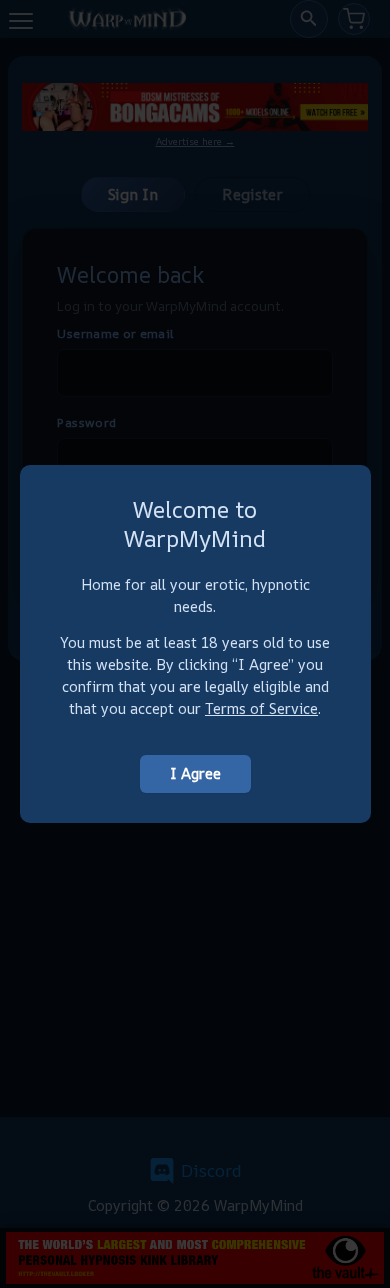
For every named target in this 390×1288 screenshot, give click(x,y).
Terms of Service (261, 708)
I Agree (195, 773)
